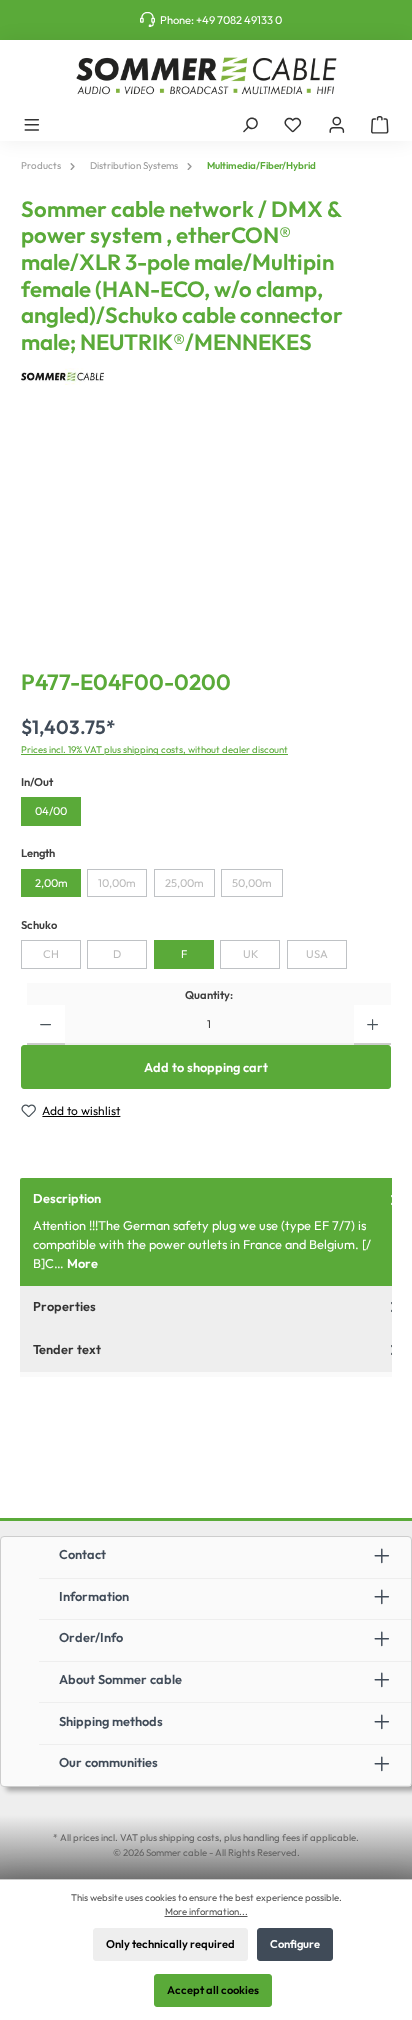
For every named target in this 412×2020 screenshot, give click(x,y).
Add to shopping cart (206, 1067)
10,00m (117, 883)
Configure (295, 1944)
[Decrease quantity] (45, 1025)
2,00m (51, 883)
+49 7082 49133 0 (239, 20)
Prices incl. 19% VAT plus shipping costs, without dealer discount (154, 749)
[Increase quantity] (372, 1025)
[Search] (250, 124)
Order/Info (91, 1637)
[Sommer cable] (206, 376)
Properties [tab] (64, 1306)
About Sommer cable (120, 1679)
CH (51, 954)
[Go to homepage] (206, 76)
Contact (82, 1554)
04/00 (51, 811)
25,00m (184, 883)
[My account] (337, 124)
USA (317, 954)
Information (94, 1596)
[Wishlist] (293, 124)
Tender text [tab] (67, 1349)
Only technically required (170, 1944)
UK (250, 954)
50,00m (252, 883)
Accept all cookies (213, 1990)
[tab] (216, 1231)
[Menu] (32, 124)
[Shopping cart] (380, 124)
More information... (206, 1911)
